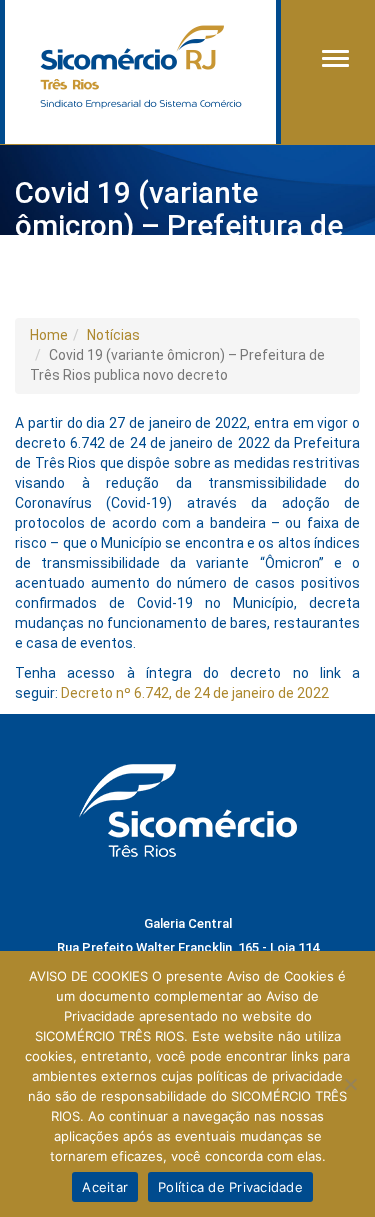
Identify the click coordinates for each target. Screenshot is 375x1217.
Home (49, 335)
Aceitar (105, 1187)
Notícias (113, 335)
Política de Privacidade (230, 1187)
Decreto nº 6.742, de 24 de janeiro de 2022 (195, 693)
